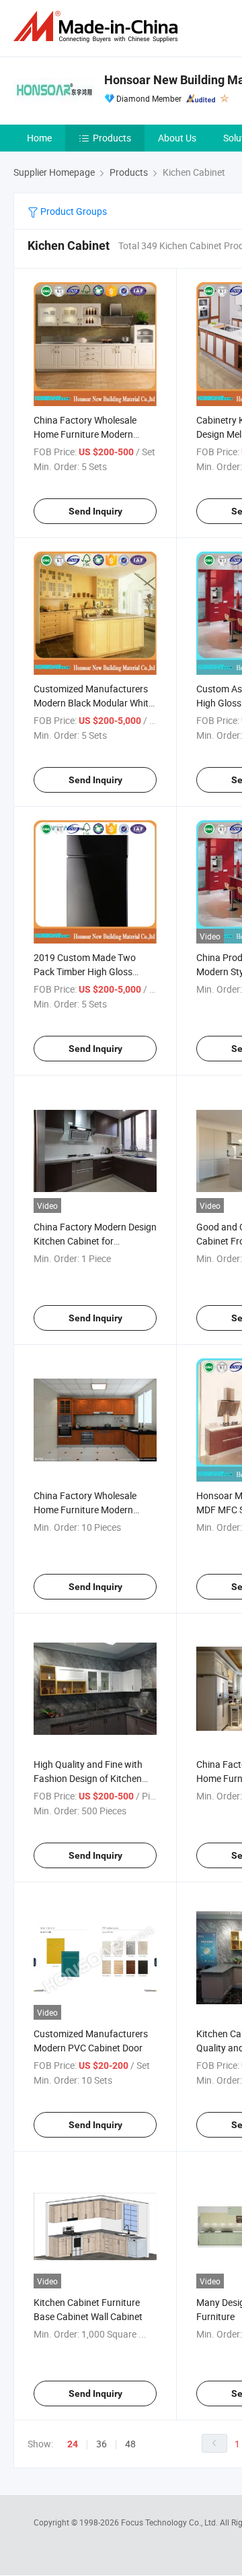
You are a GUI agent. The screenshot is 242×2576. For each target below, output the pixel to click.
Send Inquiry (95, 511)
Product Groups (73, 211)
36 (102, 2444)
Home (39, 138)
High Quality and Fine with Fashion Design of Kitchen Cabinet (88, 1778)
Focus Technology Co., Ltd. (170, 2522)
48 (130, 2444)
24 (73, 2444)
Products (112, 138)
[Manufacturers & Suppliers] (98, 27)
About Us (177, 138)
